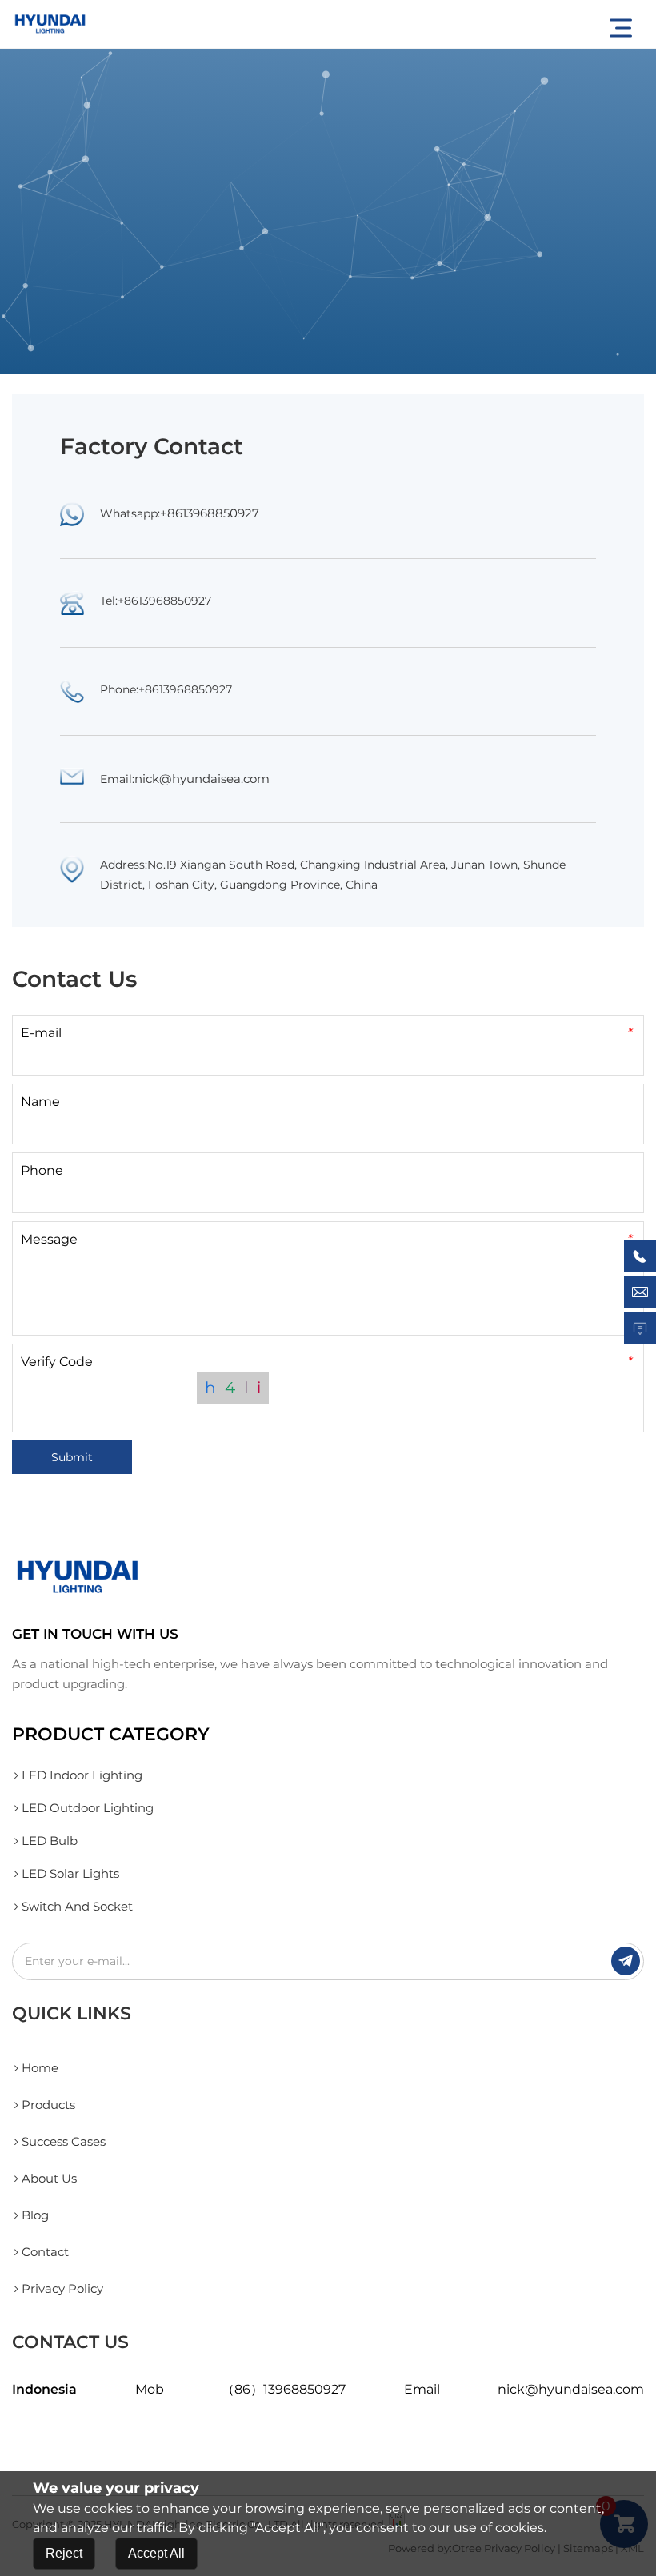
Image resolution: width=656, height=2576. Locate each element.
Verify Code (326, 1362)
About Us (49, 2178)
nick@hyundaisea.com (202, 779)
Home (40, 2068)
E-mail (326, 1033)
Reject (64, 2553)
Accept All (156, 2553)
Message (326, 1239)
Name (40, 1102)
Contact (45, 2252)
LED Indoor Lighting (82, 1775)
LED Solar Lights (70, 1873)
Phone (42, 1170)
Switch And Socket (77, 1906)
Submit (72, 1457)
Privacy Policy (62, 2288)
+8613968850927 (210, 513)
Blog (35, 2215)
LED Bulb (50, 1841)
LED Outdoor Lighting (88, 1808)
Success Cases (64, 2141)
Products (48, 2105)
